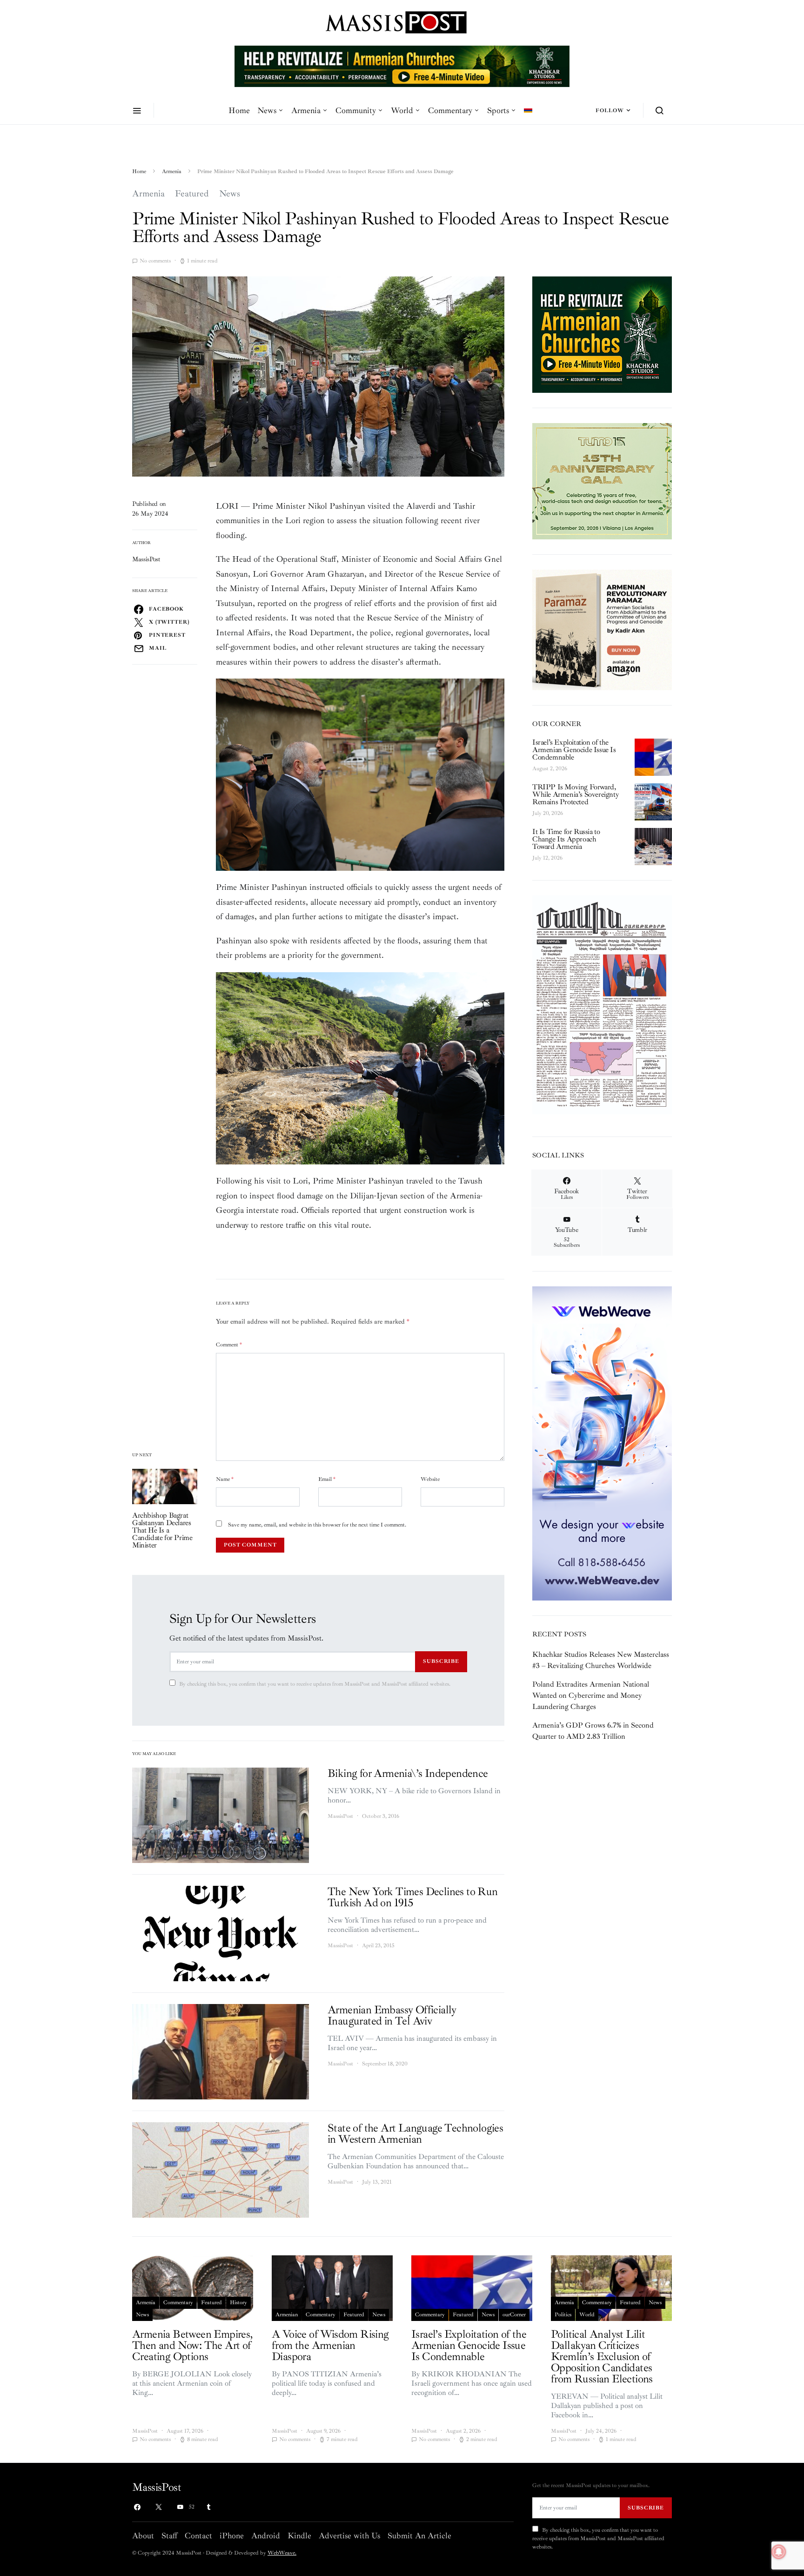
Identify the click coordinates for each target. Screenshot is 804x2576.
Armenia (306, 110)
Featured (192, 194)
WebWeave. (282, 2553)
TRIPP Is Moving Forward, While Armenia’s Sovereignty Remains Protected (575, 794)
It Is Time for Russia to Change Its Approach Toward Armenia (566, 839)
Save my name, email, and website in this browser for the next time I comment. (317, 1525)
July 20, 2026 (548, 813)
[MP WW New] (602, 1443)
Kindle (299, 2536)
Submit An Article (419, 2536)
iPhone (232, 2536)
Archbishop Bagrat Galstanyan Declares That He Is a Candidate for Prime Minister (162, 1530)
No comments (155, 261)
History (238, 2303)
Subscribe (441, 1661)
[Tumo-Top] (402, 66)
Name (225, 1479)
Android (266, 2536)
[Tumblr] (208, 2507)
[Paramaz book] (602, 629)
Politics (563, 2315)
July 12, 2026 (547, 858)
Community (356, 110)
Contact (198, 2536)
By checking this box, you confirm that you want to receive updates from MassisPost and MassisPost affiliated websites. (315, 1684)
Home (239, 110)
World (402, 110)
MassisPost (146, 559)
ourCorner (514, 2315)
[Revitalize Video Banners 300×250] (602, 334)
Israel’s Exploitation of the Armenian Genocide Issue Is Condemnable (574, 750)
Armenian (287, 2315)
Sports (498, 110)
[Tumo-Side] (602, 480)
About (143, 2536)
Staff (169, 2536)
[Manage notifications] (779, 2552)
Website (430, 1479)
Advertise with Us (349, 2536)
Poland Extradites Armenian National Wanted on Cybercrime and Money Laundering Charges (591, 1695)
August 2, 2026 (550, 769)
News (267, 110)
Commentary (450, 110)
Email (327, 1479)
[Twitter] (159, 2507)
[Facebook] (137, 2507)
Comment (229, 1345)
